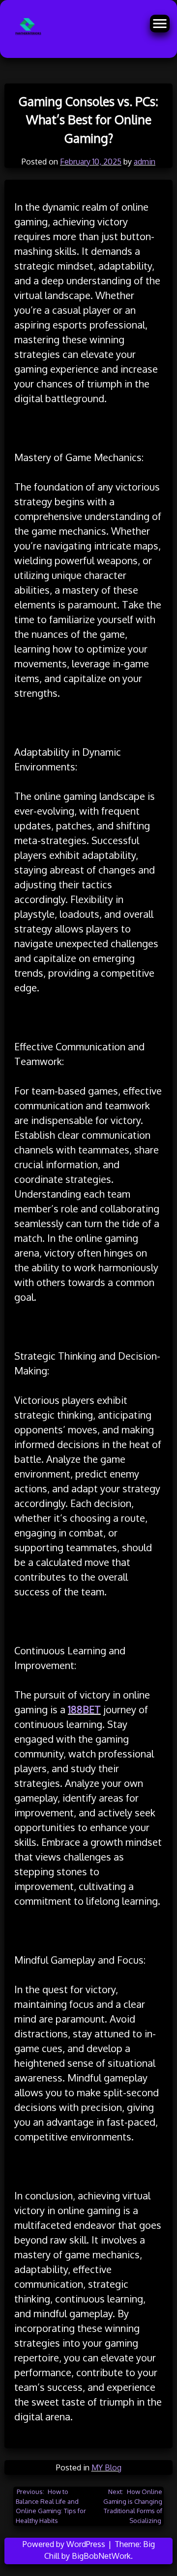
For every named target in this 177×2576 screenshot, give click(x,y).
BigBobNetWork (101, 2556)
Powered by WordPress (65, 2544)
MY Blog (106, 2467)
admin (145, 162)
